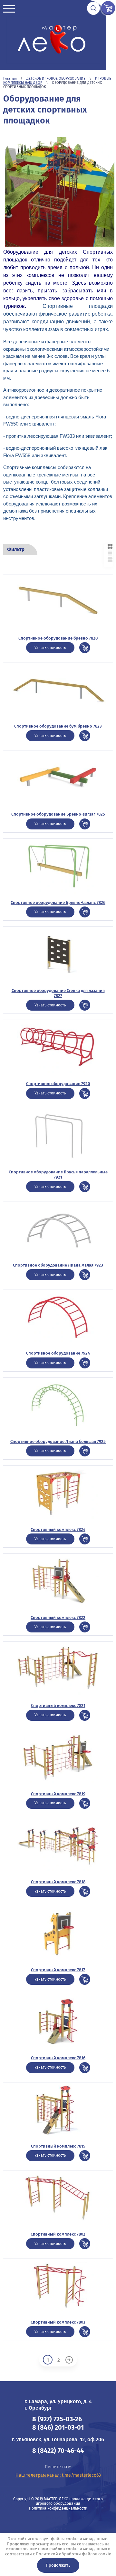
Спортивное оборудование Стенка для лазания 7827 (58, 993)
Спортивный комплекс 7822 (58, 1617)
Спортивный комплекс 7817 (58, 1970)
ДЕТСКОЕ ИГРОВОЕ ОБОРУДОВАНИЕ (56, 78)
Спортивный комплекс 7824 (58, 1529)
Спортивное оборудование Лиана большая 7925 (58, 1441)
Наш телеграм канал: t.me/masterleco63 (58, 2475)
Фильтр (16, 549)
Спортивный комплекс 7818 (58, 1882)
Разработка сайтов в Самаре (58, 2523)
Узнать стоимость (50, 648)
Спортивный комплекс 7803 (58, 2322)
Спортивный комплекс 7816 (58, 2058)
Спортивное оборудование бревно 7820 (58, 638)
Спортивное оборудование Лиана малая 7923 (58, 1265)
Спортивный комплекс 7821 (58, 1705)
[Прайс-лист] (110, 553)
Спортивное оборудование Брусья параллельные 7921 (58, 1175)
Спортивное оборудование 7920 (58, 1084)
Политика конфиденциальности (58, 2508)
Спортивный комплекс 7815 (58, 2146)
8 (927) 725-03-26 (57, 2419)
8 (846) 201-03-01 (58, 2427)
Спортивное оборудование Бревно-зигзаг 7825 (58, 814)
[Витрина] (110, 546)
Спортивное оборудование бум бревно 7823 (58, 726)
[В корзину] (85, 648)
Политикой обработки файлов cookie (73, 2554)
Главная (10, 78)
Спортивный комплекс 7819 (58, 1794)
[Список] (110, 560)
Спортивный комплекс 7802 (58, 2234)
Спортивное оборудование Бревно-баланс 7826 (58, 902)
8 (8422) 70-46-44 (58, 2451)
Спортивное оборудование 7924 (58, 1353)
